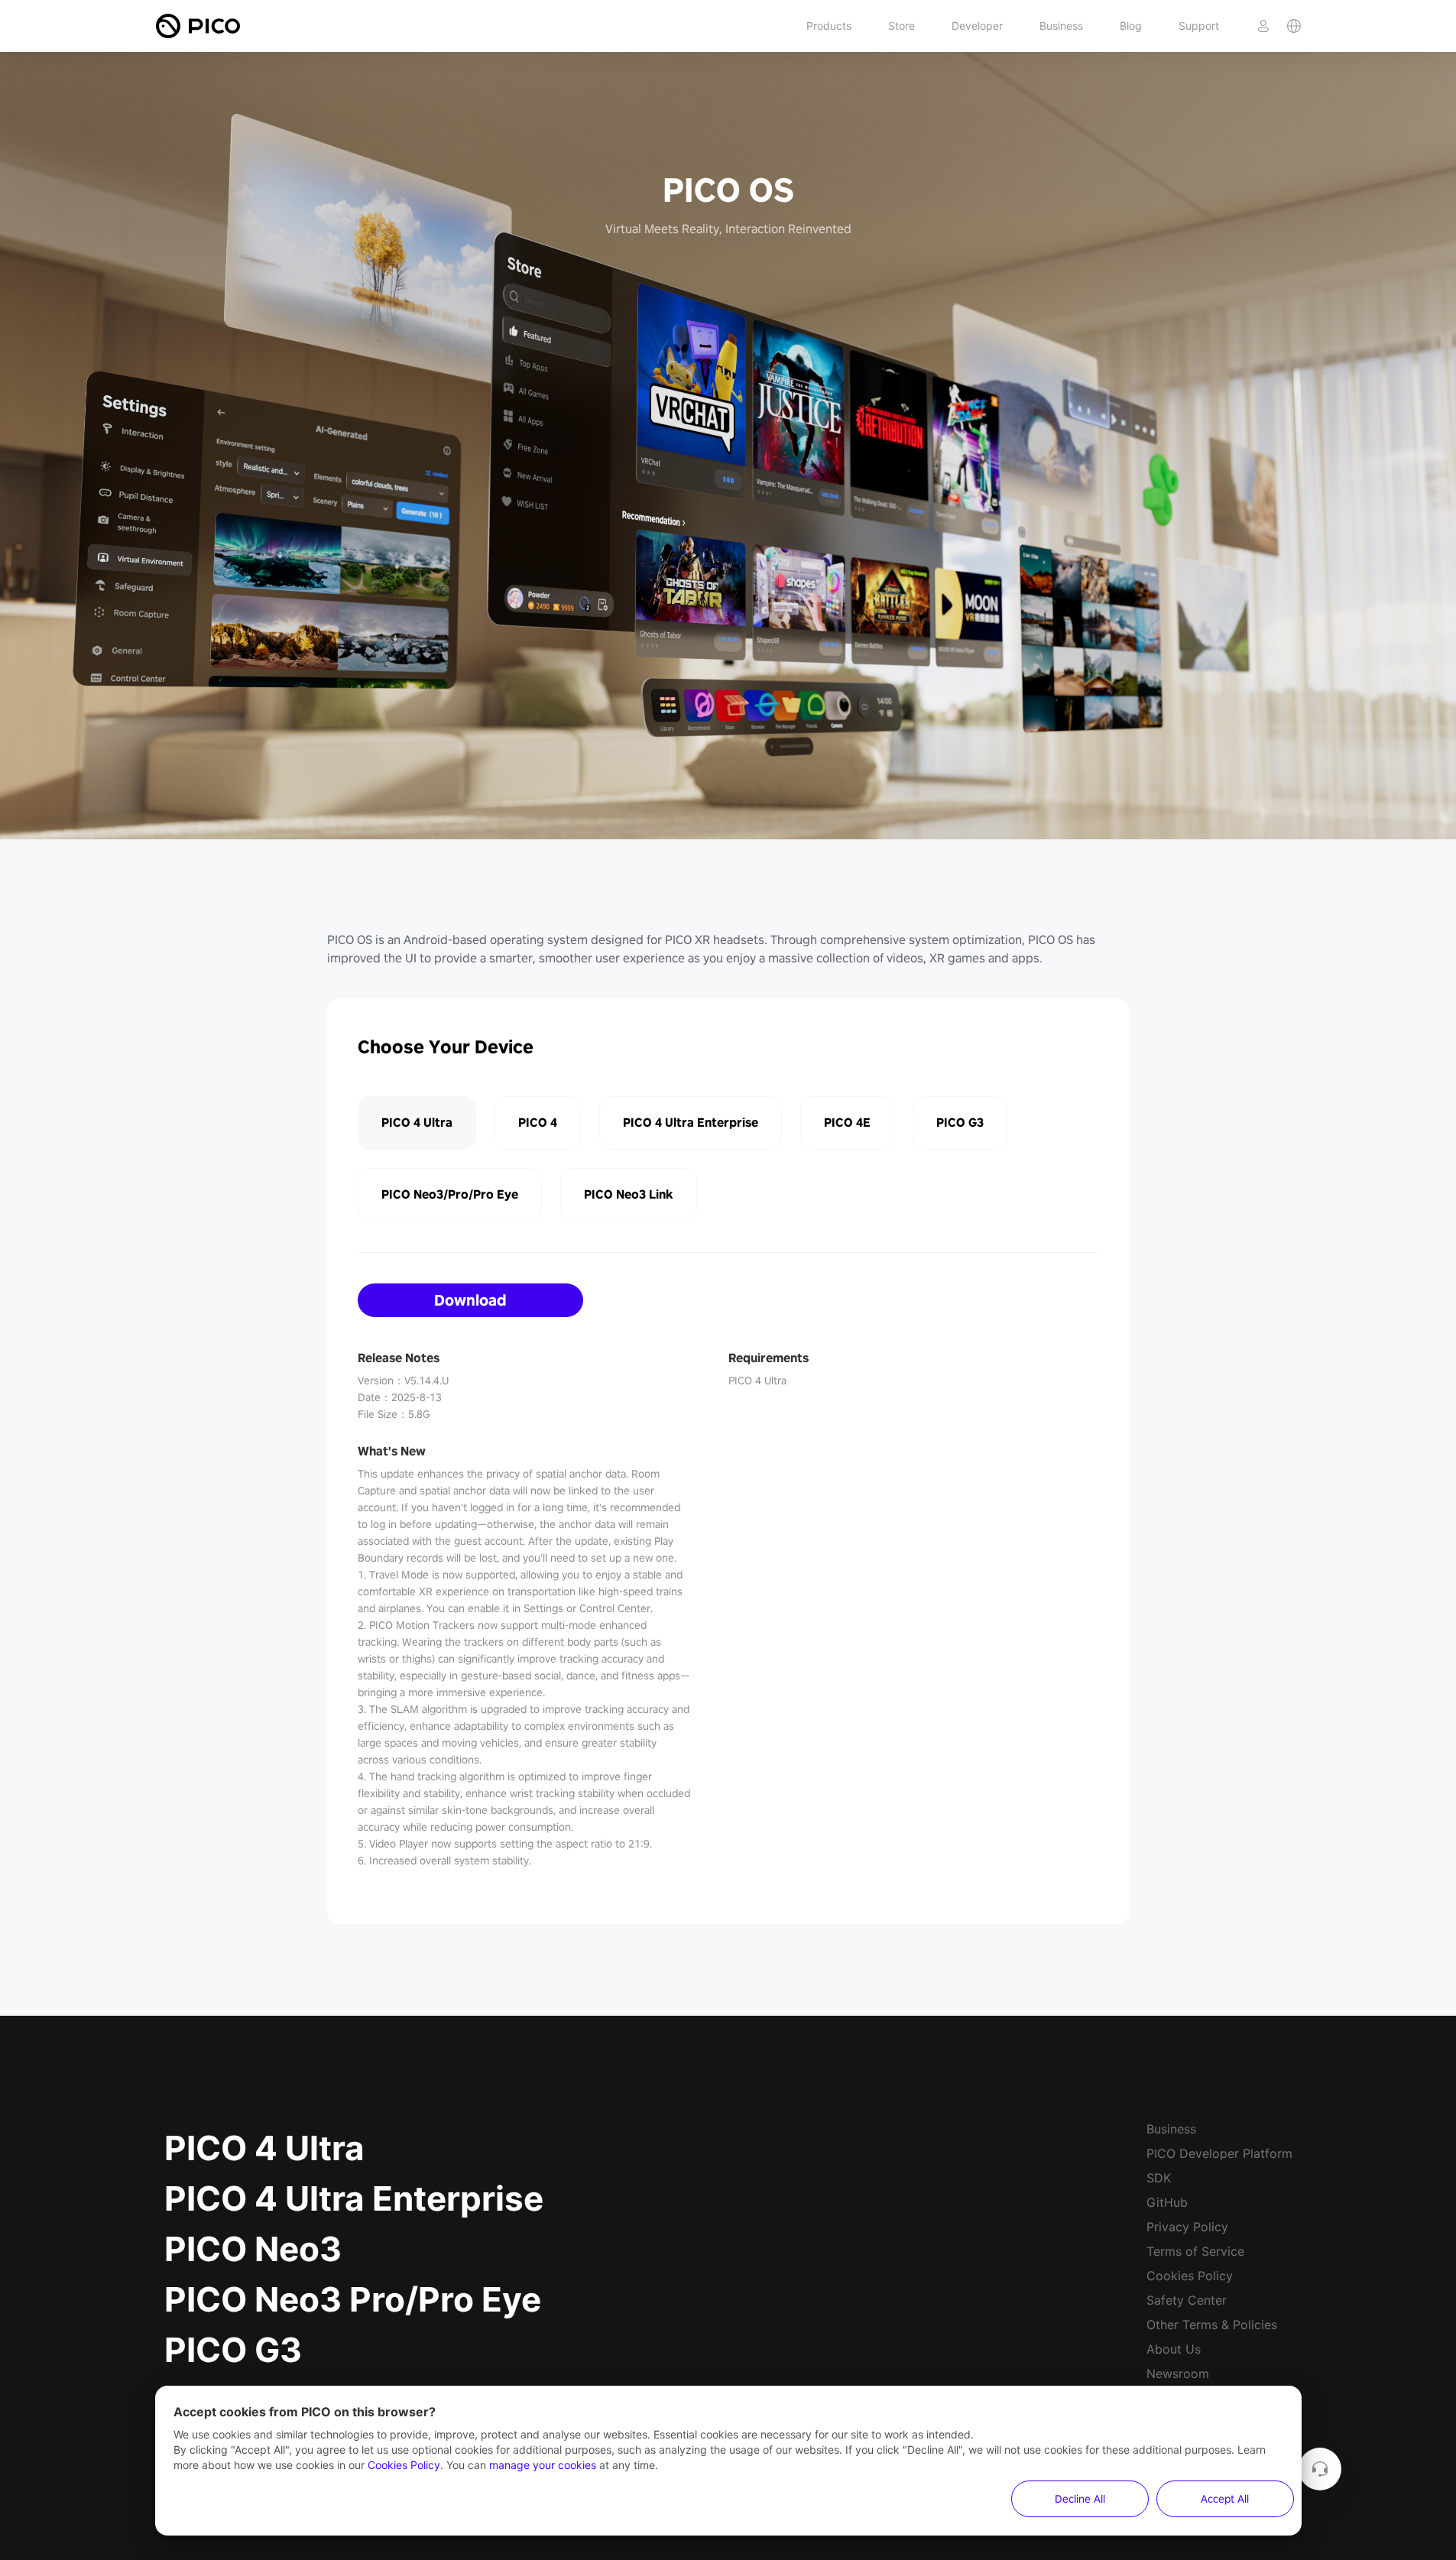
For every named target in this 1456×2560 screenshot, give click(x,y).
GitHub (1167, 2202)
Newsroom (1178, 2373)
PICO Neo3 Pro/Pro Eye (353, 2299)
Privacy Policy (1187, 2227)
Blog (1131, 26)
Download (470, 1300)
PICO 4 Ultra (264, 2148)
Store (901, 26)
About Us (1174, 2349)
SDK (1159, 2178)
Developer (977, 26)
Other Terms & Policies (1212, 2325)
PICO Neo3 (253, 2249)
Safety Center (1187, 2300)
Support (1199, 26)
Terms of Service (1195, 2251)
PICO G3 (233, 2350)
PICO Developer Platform (1219, 2153)
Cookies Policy (1190, 2276)
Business (1061, 26)
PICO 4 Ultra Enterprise (354, 2198)
